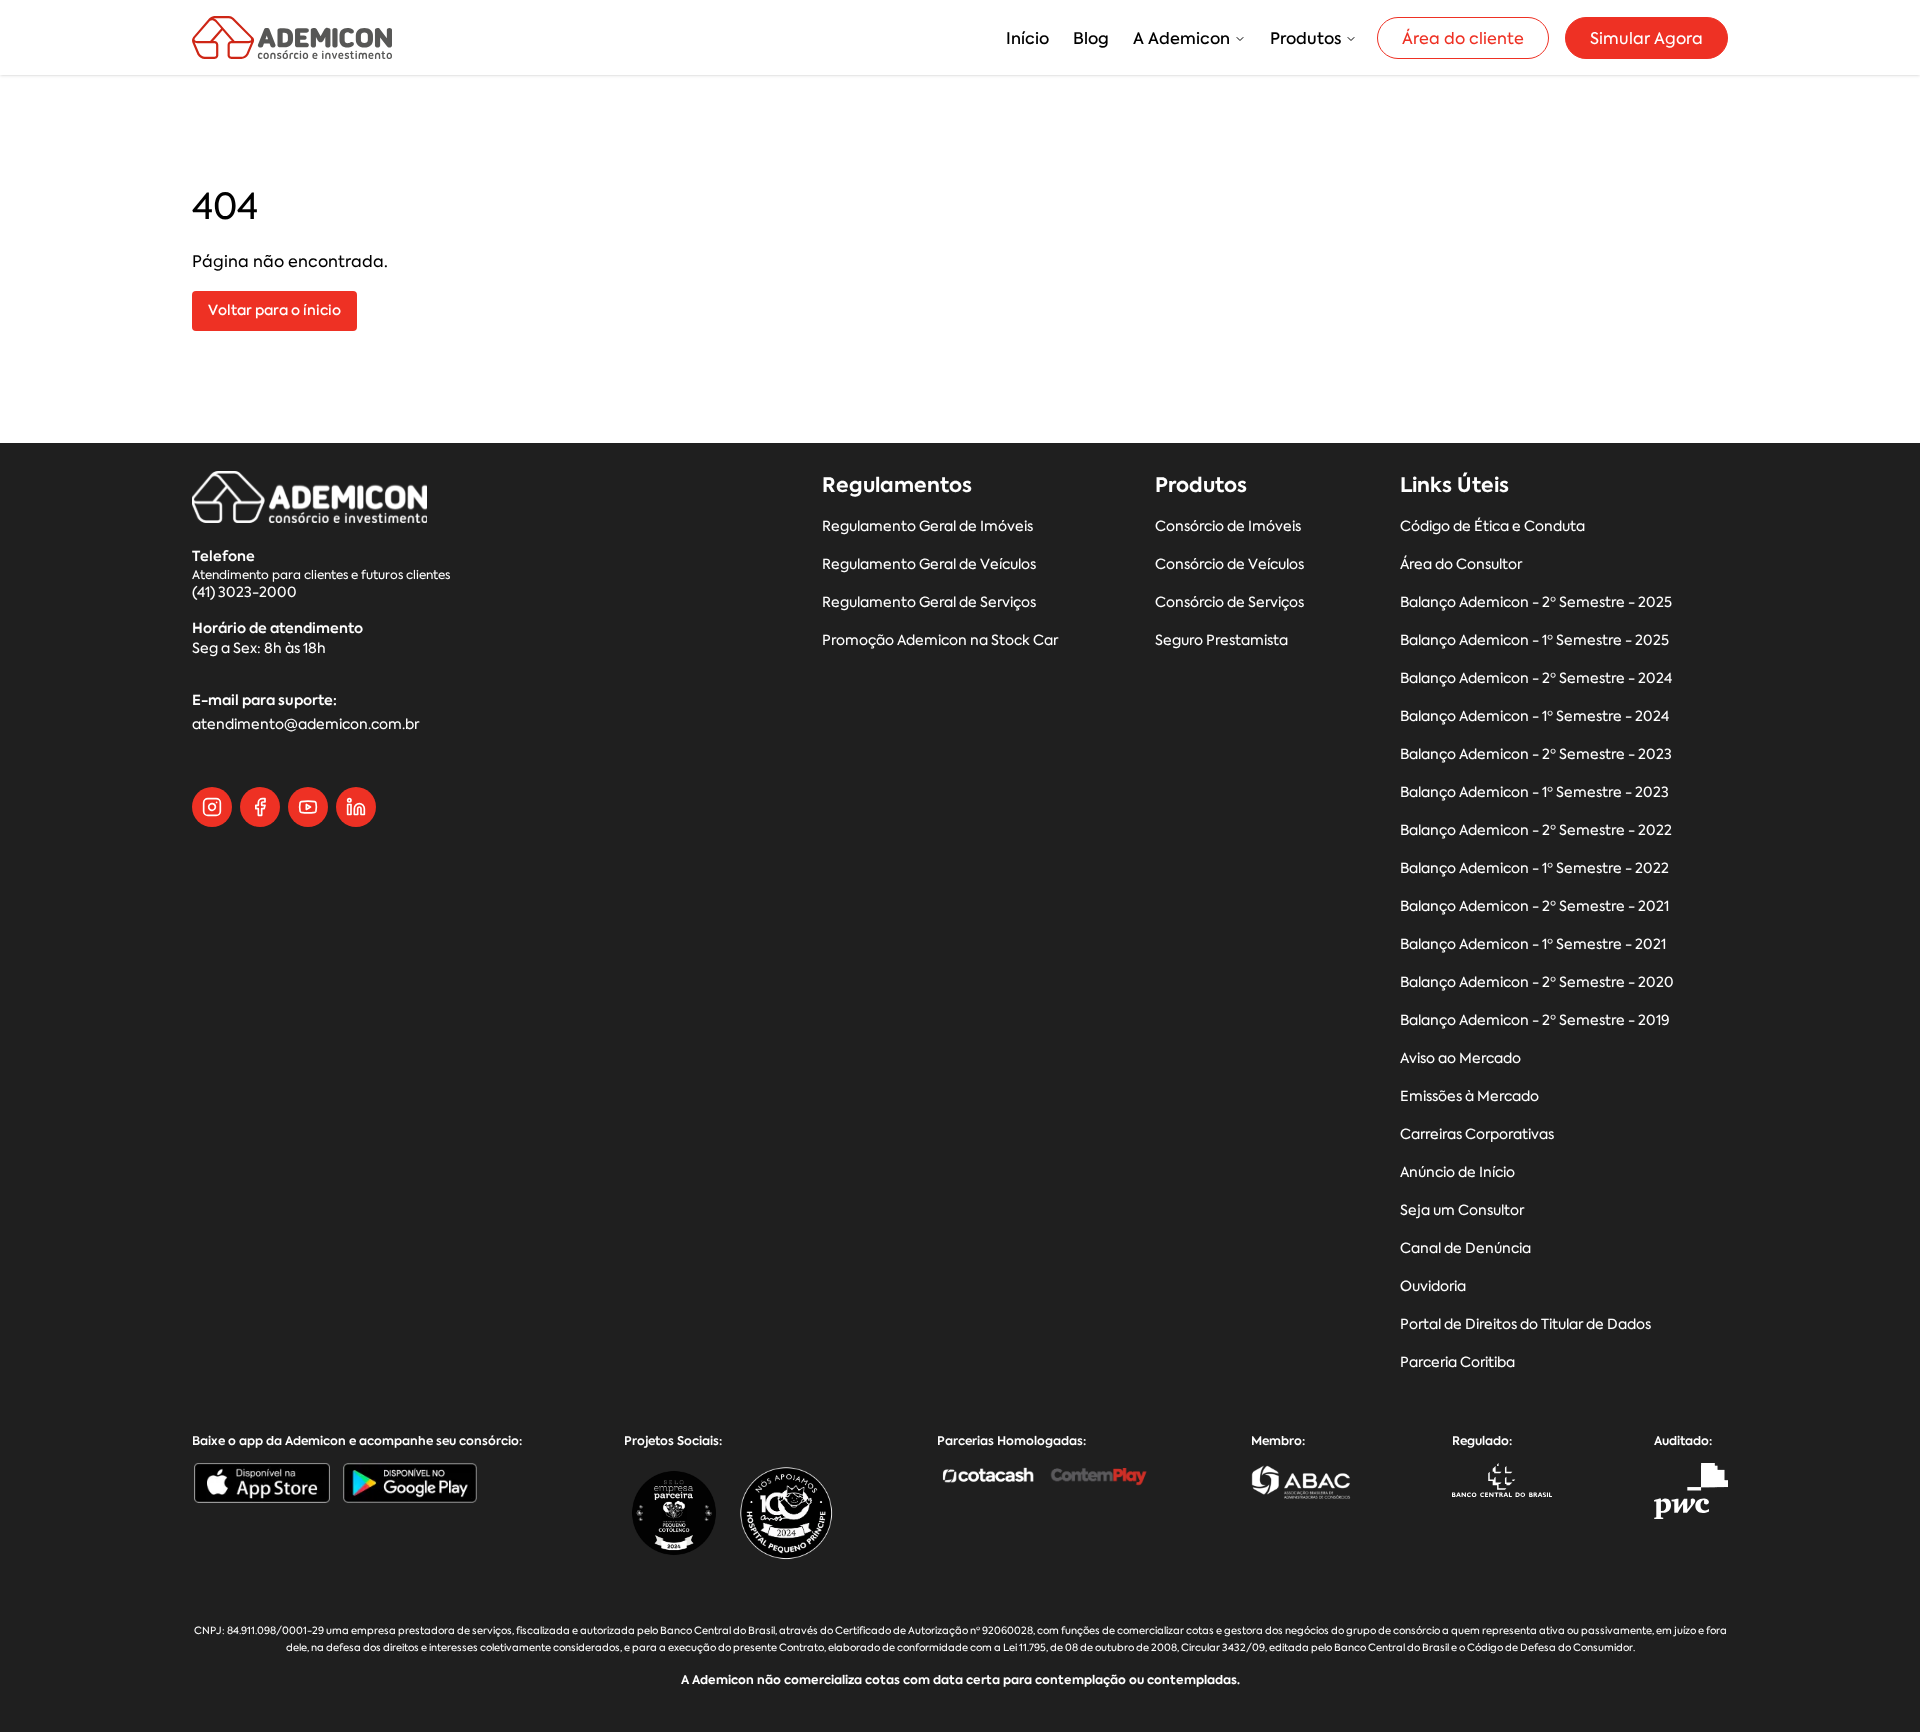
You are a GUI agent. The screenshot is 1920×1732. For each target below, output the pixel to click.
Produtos (1305, 38)
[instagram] (212, 807)
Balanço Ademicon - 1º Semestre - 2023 (1534, 792)
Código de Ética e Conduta (1492, 526)
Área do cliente (1463, 38)
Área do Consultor (1461, 564)
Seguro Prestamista (1221, 640)
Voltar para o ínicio (274, 310)
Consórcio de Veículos (1229, 564)
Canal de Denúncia (1465, 1248)
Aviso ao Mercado (1460, 1058)
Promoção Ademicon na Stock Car (940, 640)
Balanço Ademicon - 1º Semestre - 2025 (1534, 640)
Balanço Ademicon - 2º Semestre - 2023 (1536, 754)
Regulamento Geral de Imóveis (927, 526)
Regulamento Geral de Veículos (929, 564)
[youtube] (308, 807)
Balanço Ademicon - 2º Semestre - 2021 (1534, 906)
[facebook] (260, 807)
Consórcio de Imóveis (1228, 526)
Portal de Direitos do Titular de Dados (1525, 1324)
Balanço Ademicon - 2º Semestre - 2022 (1536, 830)
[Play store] (410, 1483)
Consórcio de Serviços (1229, 602)
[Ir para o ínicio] (292, 37)
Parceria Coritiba (1457, 1362)
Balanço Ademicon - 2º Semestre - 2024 (1536, 678)
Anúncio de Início (1457, 1172)
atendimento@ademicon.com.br (305, 724)
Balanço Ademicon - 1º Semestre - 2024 (1534, 716)
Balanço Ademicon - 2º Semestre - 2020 (1537, 982)
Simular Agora (1646, 38)
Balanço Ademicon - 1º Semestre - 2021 (1533, 944)
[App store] (262, 1483)
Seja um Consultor (1462, 1210)
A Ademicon (1181, 38)
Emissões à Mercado (1469, 1096)
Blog (1091, 38)
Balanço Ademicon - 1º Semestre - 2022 (1534, 868)
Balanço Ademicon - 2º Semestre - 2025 (1536, 602)
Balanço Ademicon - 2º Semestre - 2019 (1535, 1020)
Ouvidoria (1433, 1286)
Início (1027, 38)
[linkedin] (356, 807)
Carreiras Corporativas (1477, 1134)
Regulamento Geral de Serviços (929, 602)
